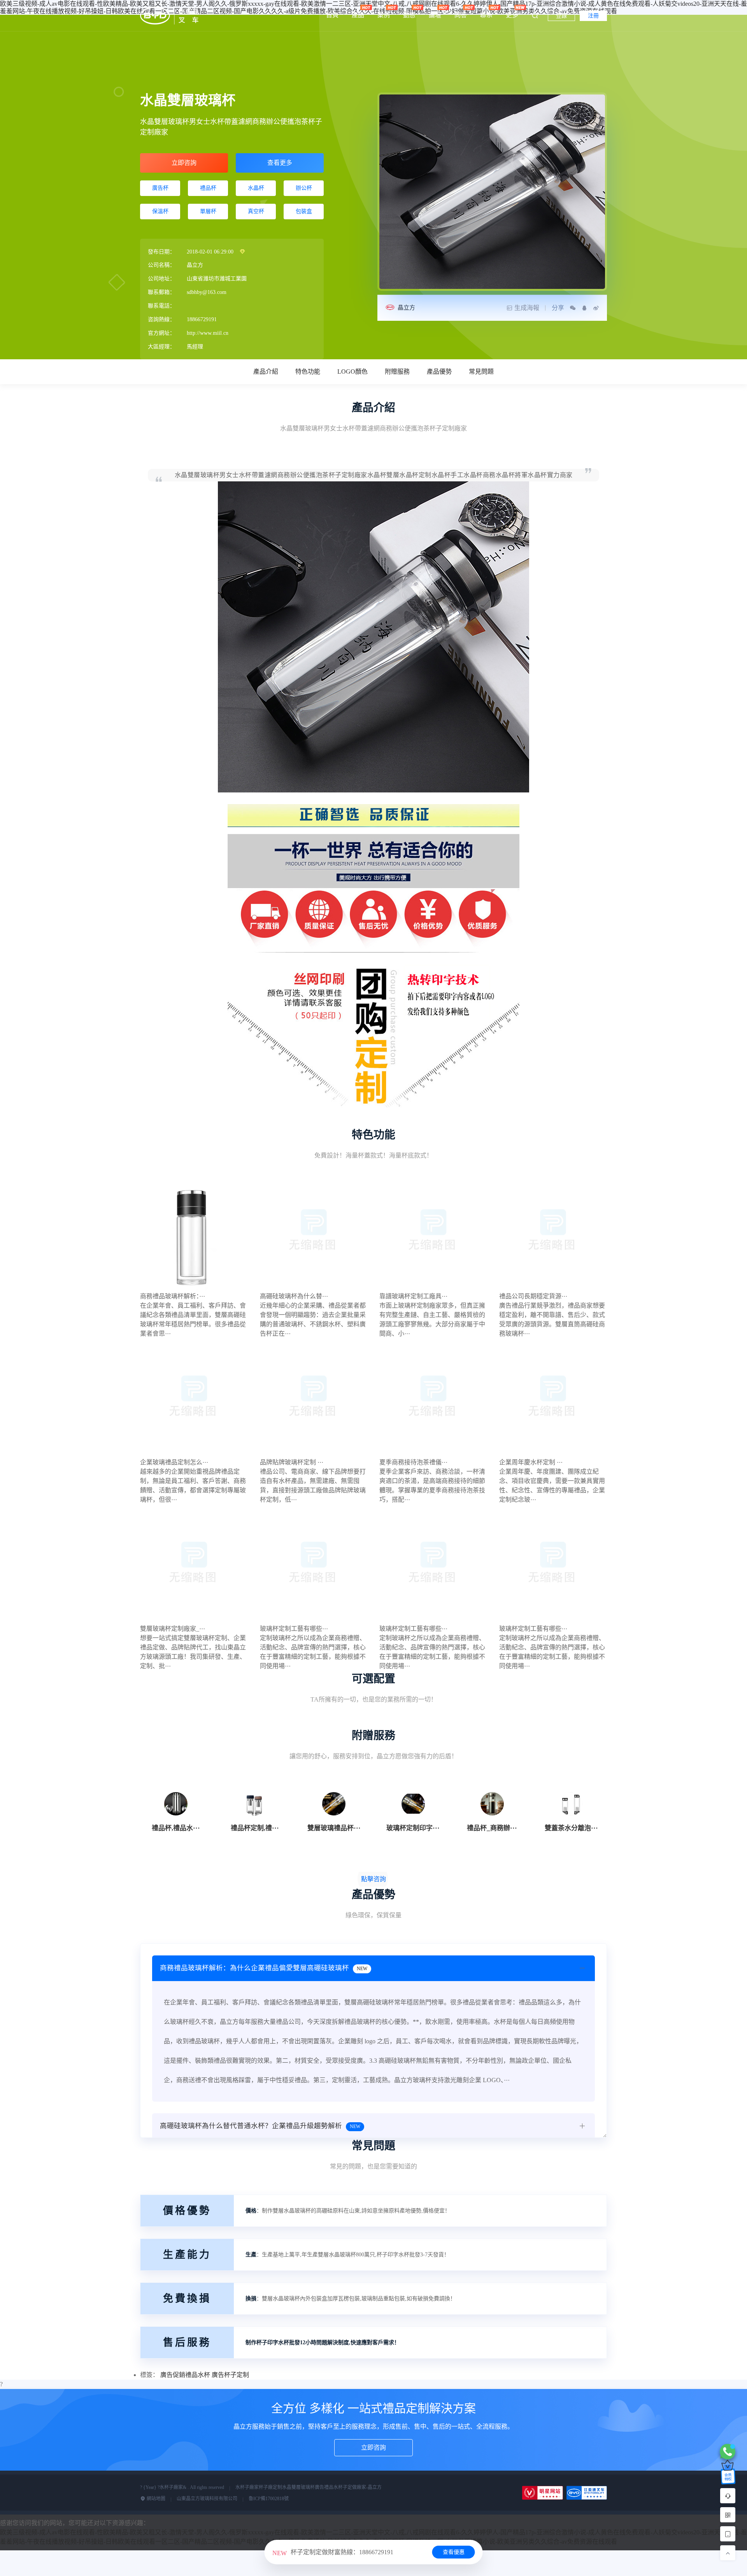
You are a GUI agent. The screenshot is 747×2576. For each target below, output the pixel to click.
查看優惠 (454, 2552)
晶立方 (406, 308)
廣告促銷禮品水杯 (185, 2375)
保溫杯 (160, 211)
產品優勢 (439, 372)
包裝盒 (304, 211)
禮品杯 (208, 188)
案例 (384, 15)
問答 (461, 15)
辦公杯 (304, 188)
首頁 (332, 15)
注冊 (593, 16)
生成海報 (527, 308)
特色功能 (308, 372)
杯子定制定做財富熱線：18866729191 (333, 2552)
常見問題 (481, 372)
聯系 (486, 15)
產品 (358, 15)
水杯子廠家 (247, 2487)
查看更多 (280, 163)
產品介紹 (266, 372)
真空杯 (256, 211)
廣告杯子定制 (230, 2375)
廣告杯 (160, 188)
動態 (409, 15)
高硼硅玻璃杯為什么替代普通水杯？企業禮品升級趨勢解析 (260, 2126)
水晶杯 (256, 188)
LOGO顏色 (352, 372)
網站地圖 (155, 2499)
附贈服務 (397, 372)
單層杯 (208, 211)
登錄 (561, 16)
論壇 (435, 15)
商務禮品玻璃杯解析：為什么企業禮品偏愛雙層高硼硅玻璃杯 (264, 1968)
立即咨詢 (184, 163)
